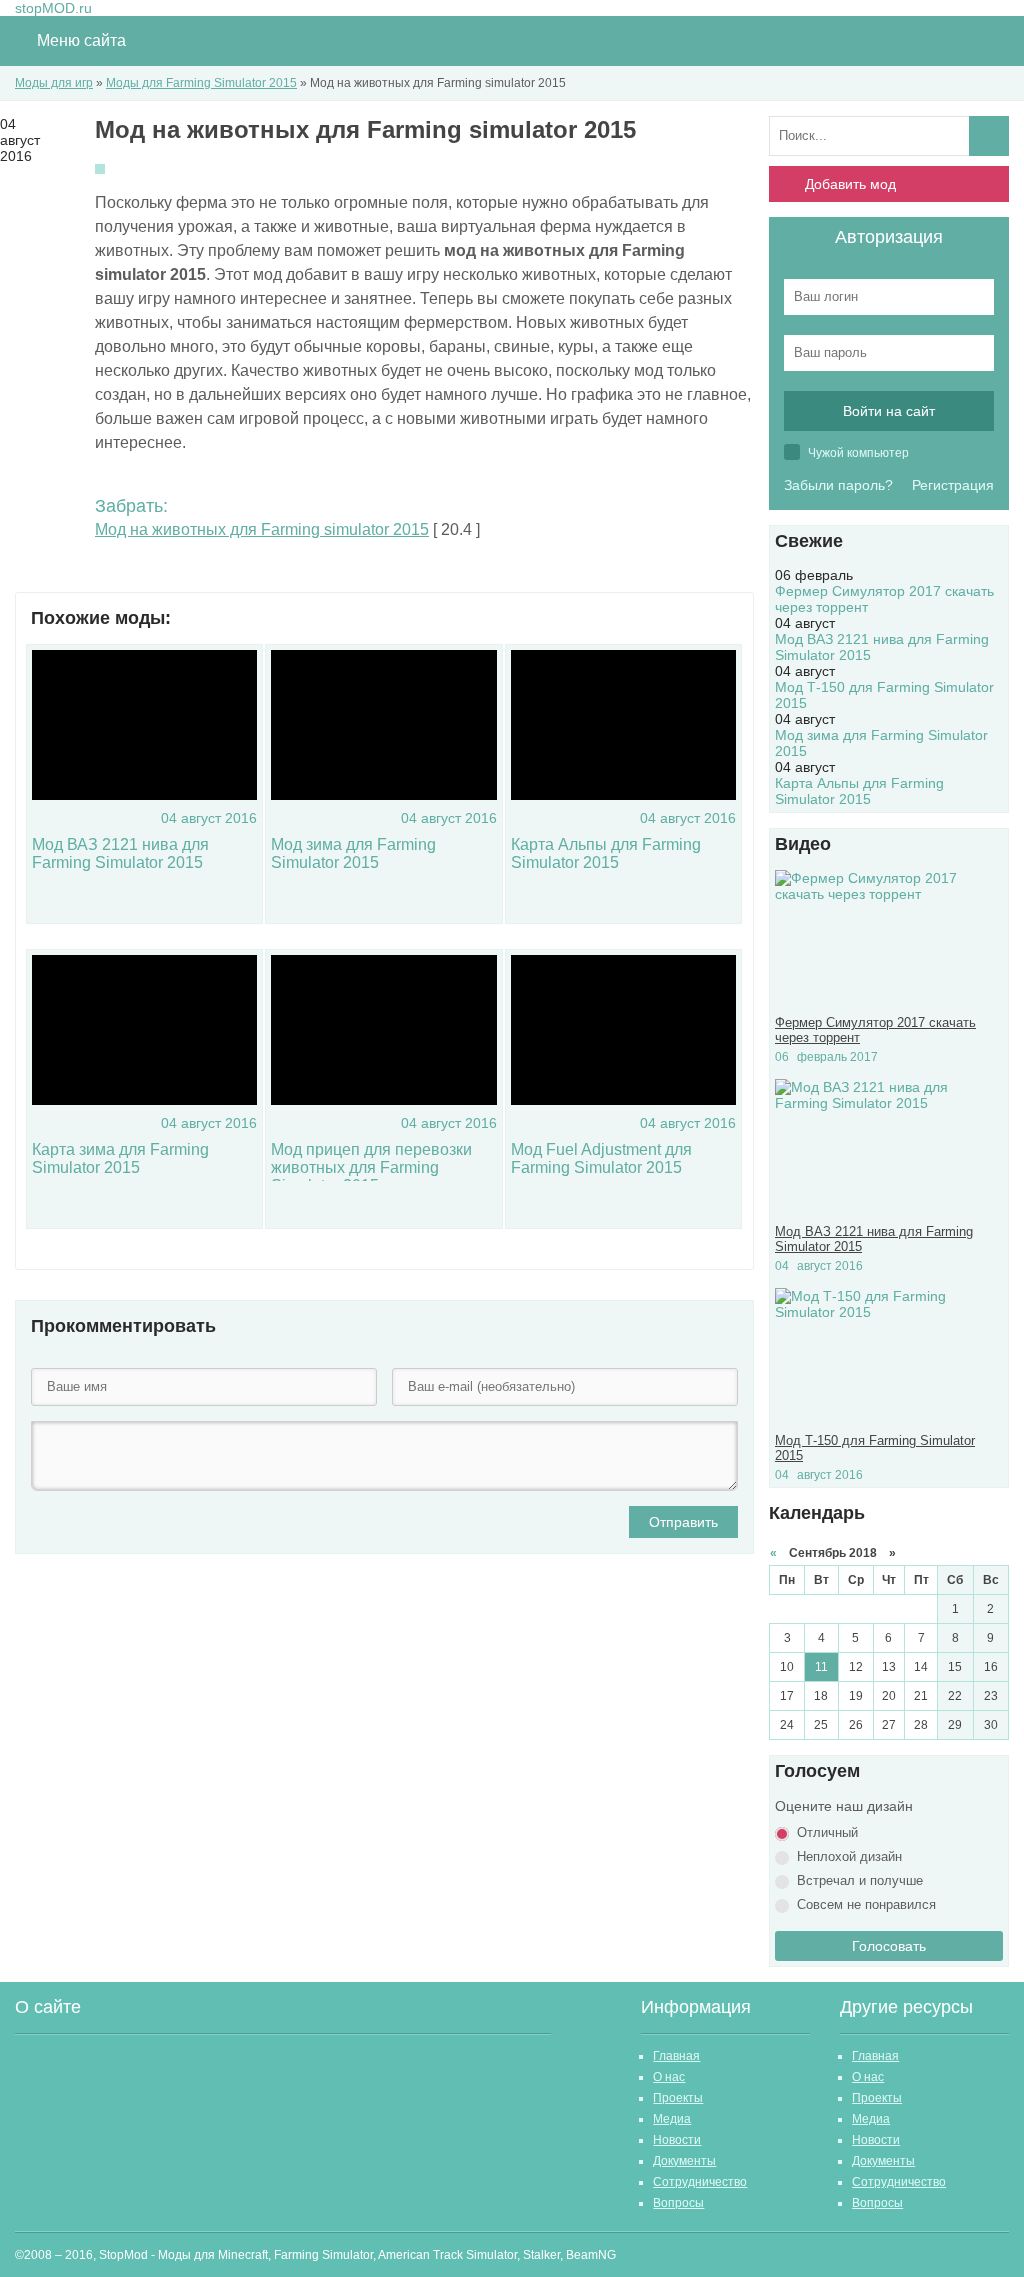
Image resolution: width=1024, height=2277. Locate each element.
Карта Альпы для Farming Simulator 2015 (606, 853)
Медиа (672, 2119)
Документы (684, 2161)
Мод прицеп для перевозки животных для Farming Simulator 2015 (371, 1167)
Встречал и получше (860, 1880)
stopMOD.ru (53, 8)
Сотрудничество (700, 2182)
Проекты (678, 2098)
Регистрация (953, 485)
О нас (669, 2077)
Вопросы (678, 2203)
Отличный (827, 1832)
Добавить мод (850, 184)
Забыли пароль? (838, 485)
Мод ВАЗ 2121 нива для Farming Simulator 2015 (120, 853)
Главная (676, 2056)
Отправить (683, 1522)
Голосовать (889, 1946)
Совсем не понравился (866, 1904)
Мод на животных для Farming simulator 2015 (262, 529)
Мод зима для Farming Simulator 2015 (353, 853)
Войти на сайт (889, 411)
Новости (677, 2140)
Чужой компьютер (857, 453)
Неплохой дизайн (849, 1856)
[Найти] (989, 136)
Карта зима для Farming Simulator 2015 (120, 1158)
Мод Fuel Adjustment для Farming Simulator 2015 (601, 1158)
